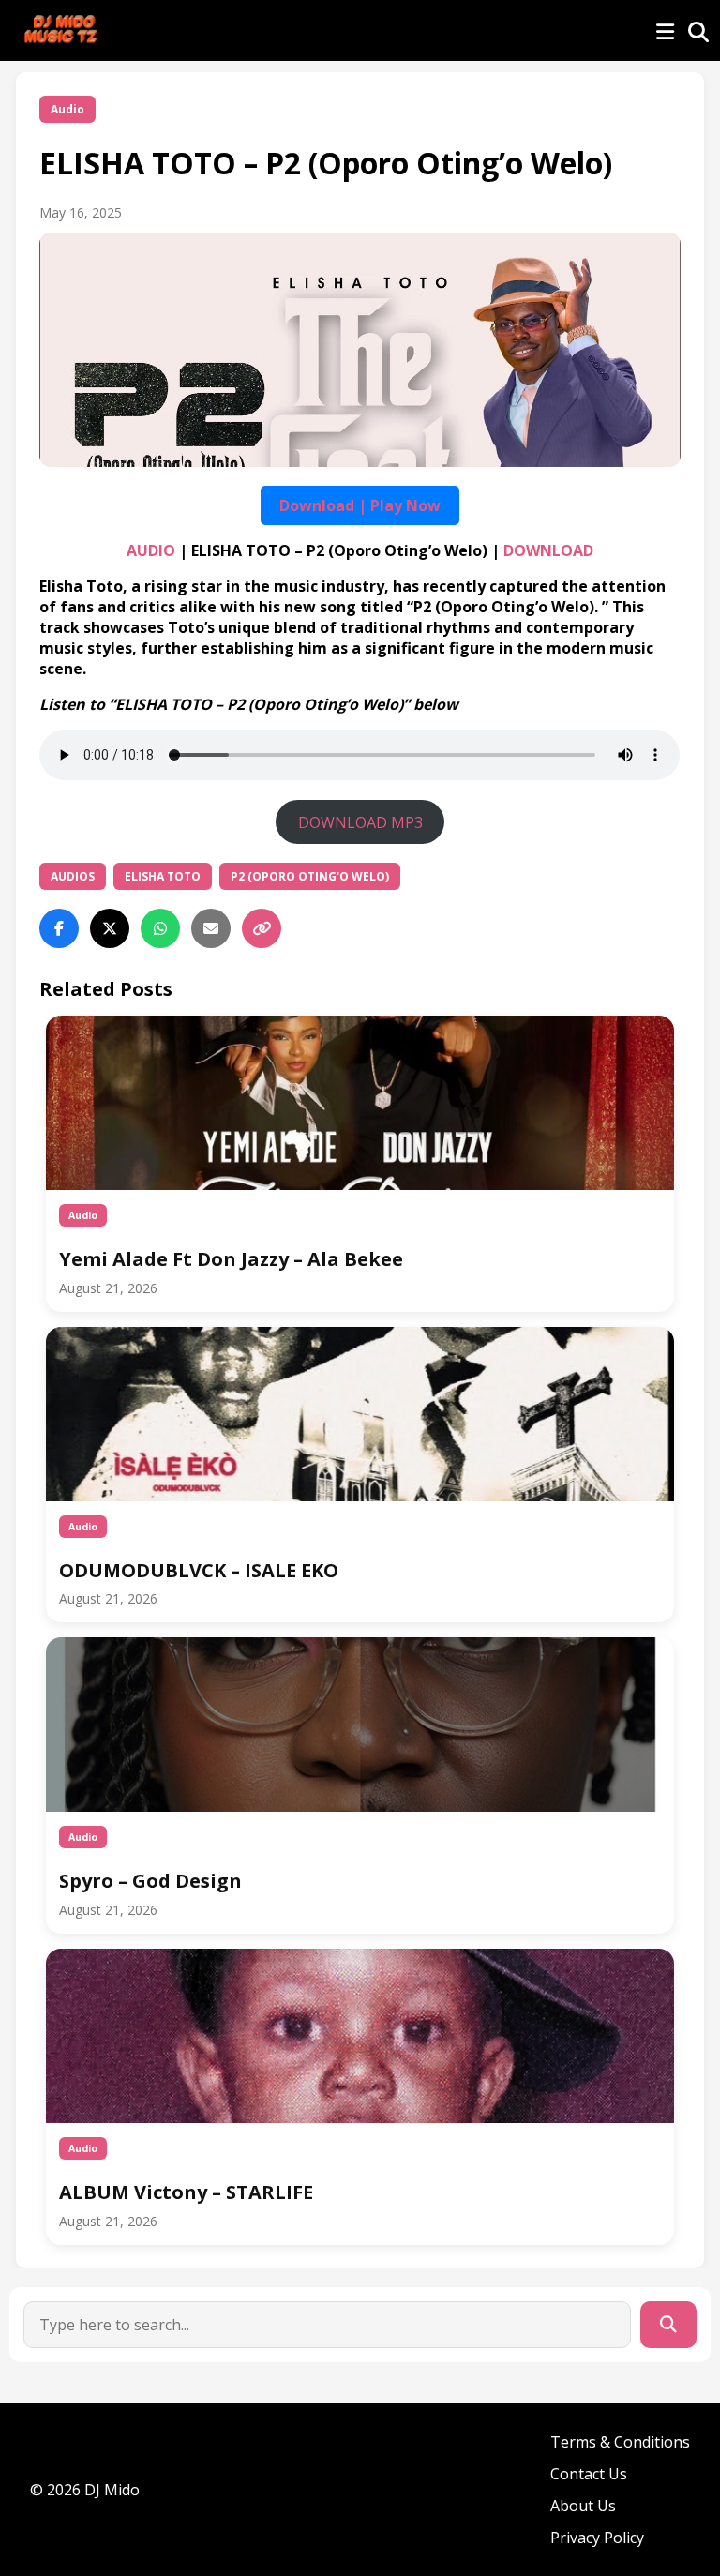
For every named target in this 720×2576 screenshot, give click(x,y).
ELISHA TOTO (163, 876)
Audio (67, 109)
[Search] (668, 2325)
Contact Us (589, 2474)
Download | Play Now (360, 505)
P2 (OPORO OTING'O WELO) (310, 876)
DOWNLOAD (548, 550)
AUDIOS (73, 876)
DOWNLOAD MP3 (360, 822)
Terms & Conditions (620, 2442)
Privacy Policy (597, 2538)
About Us (583, 2506)
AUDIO (151, 550)
